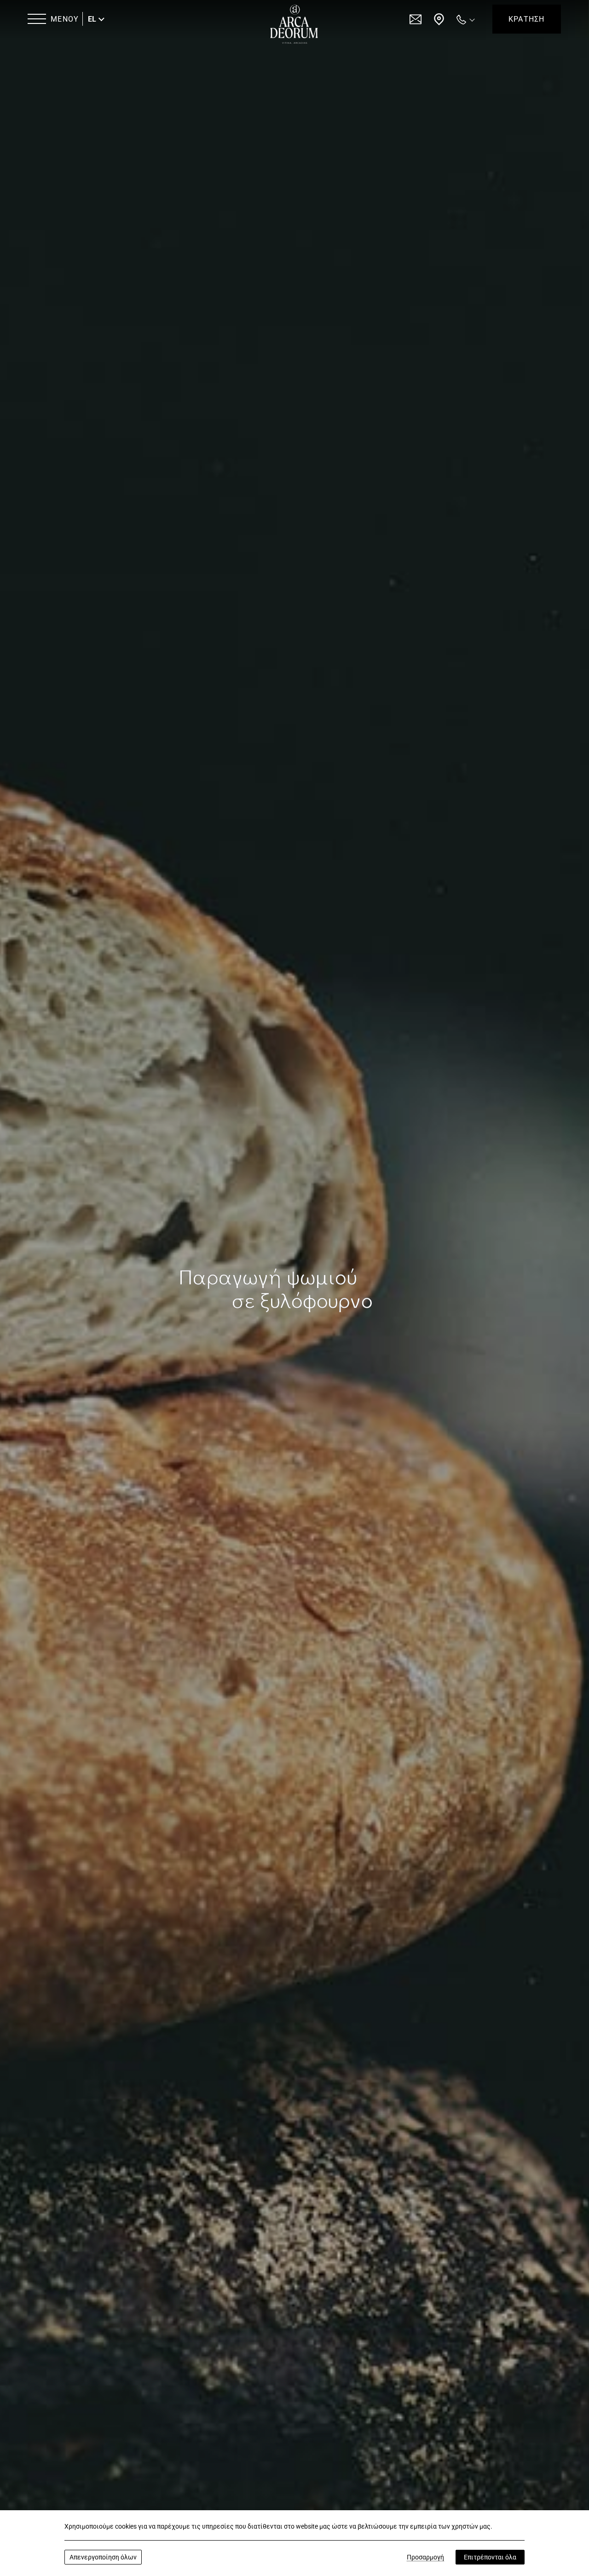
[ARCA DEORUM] (294, 24)
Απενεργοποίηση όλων (103, 2557)
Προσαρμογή (425, 2557)
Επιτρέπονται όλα (490, 2557)
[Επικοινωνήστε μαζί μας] (416, 19)
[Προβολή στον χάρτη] (439, 19)
